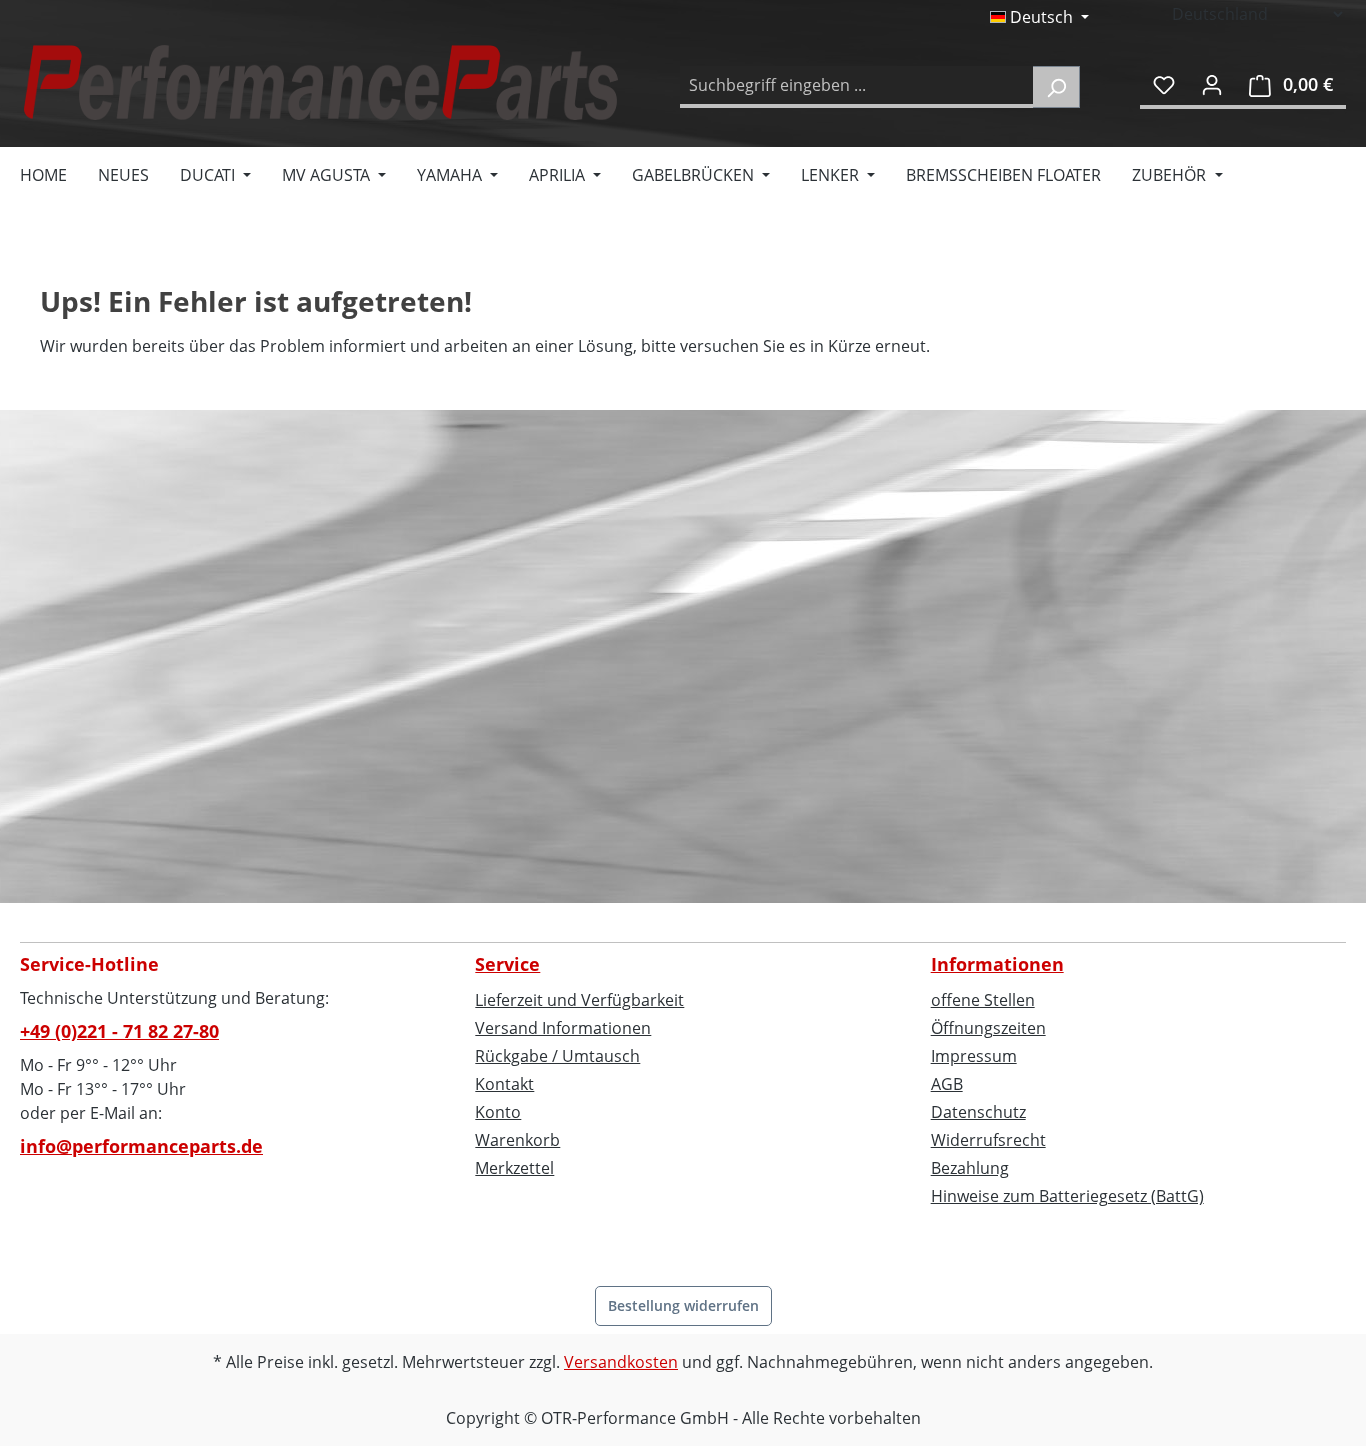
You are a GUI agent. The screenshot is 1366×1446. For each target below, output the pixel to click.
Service (507, 964)
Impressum (974, 1056)
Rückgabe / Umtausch (557, 1056)
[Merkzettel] (1164, 84)
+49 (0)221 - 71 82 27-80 (119, 1031)
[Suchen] (1056, 87)
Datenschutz (978, 1112)
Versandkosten (621, 1362)
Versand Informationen (563, 1028)
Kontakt (504, 1084)
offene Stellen (983, 1000)
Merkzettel (514, 1168)
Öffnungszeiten (988, 1028)
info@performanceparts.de (141, 1146)
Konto (498, 1112)
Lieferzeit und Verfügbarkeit (579, 1000)
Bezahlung (970, 1168)
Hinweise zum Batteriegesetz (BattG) (1067, 1196)
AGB (947, 1084)
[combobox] (857, 87)
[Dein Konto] (1212, 84)
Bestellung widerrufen (683, 1305)
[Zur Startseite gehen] (320, 82)
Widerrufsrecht (988, 1140)
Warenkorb (517, 1140)
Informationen (997, 964)
